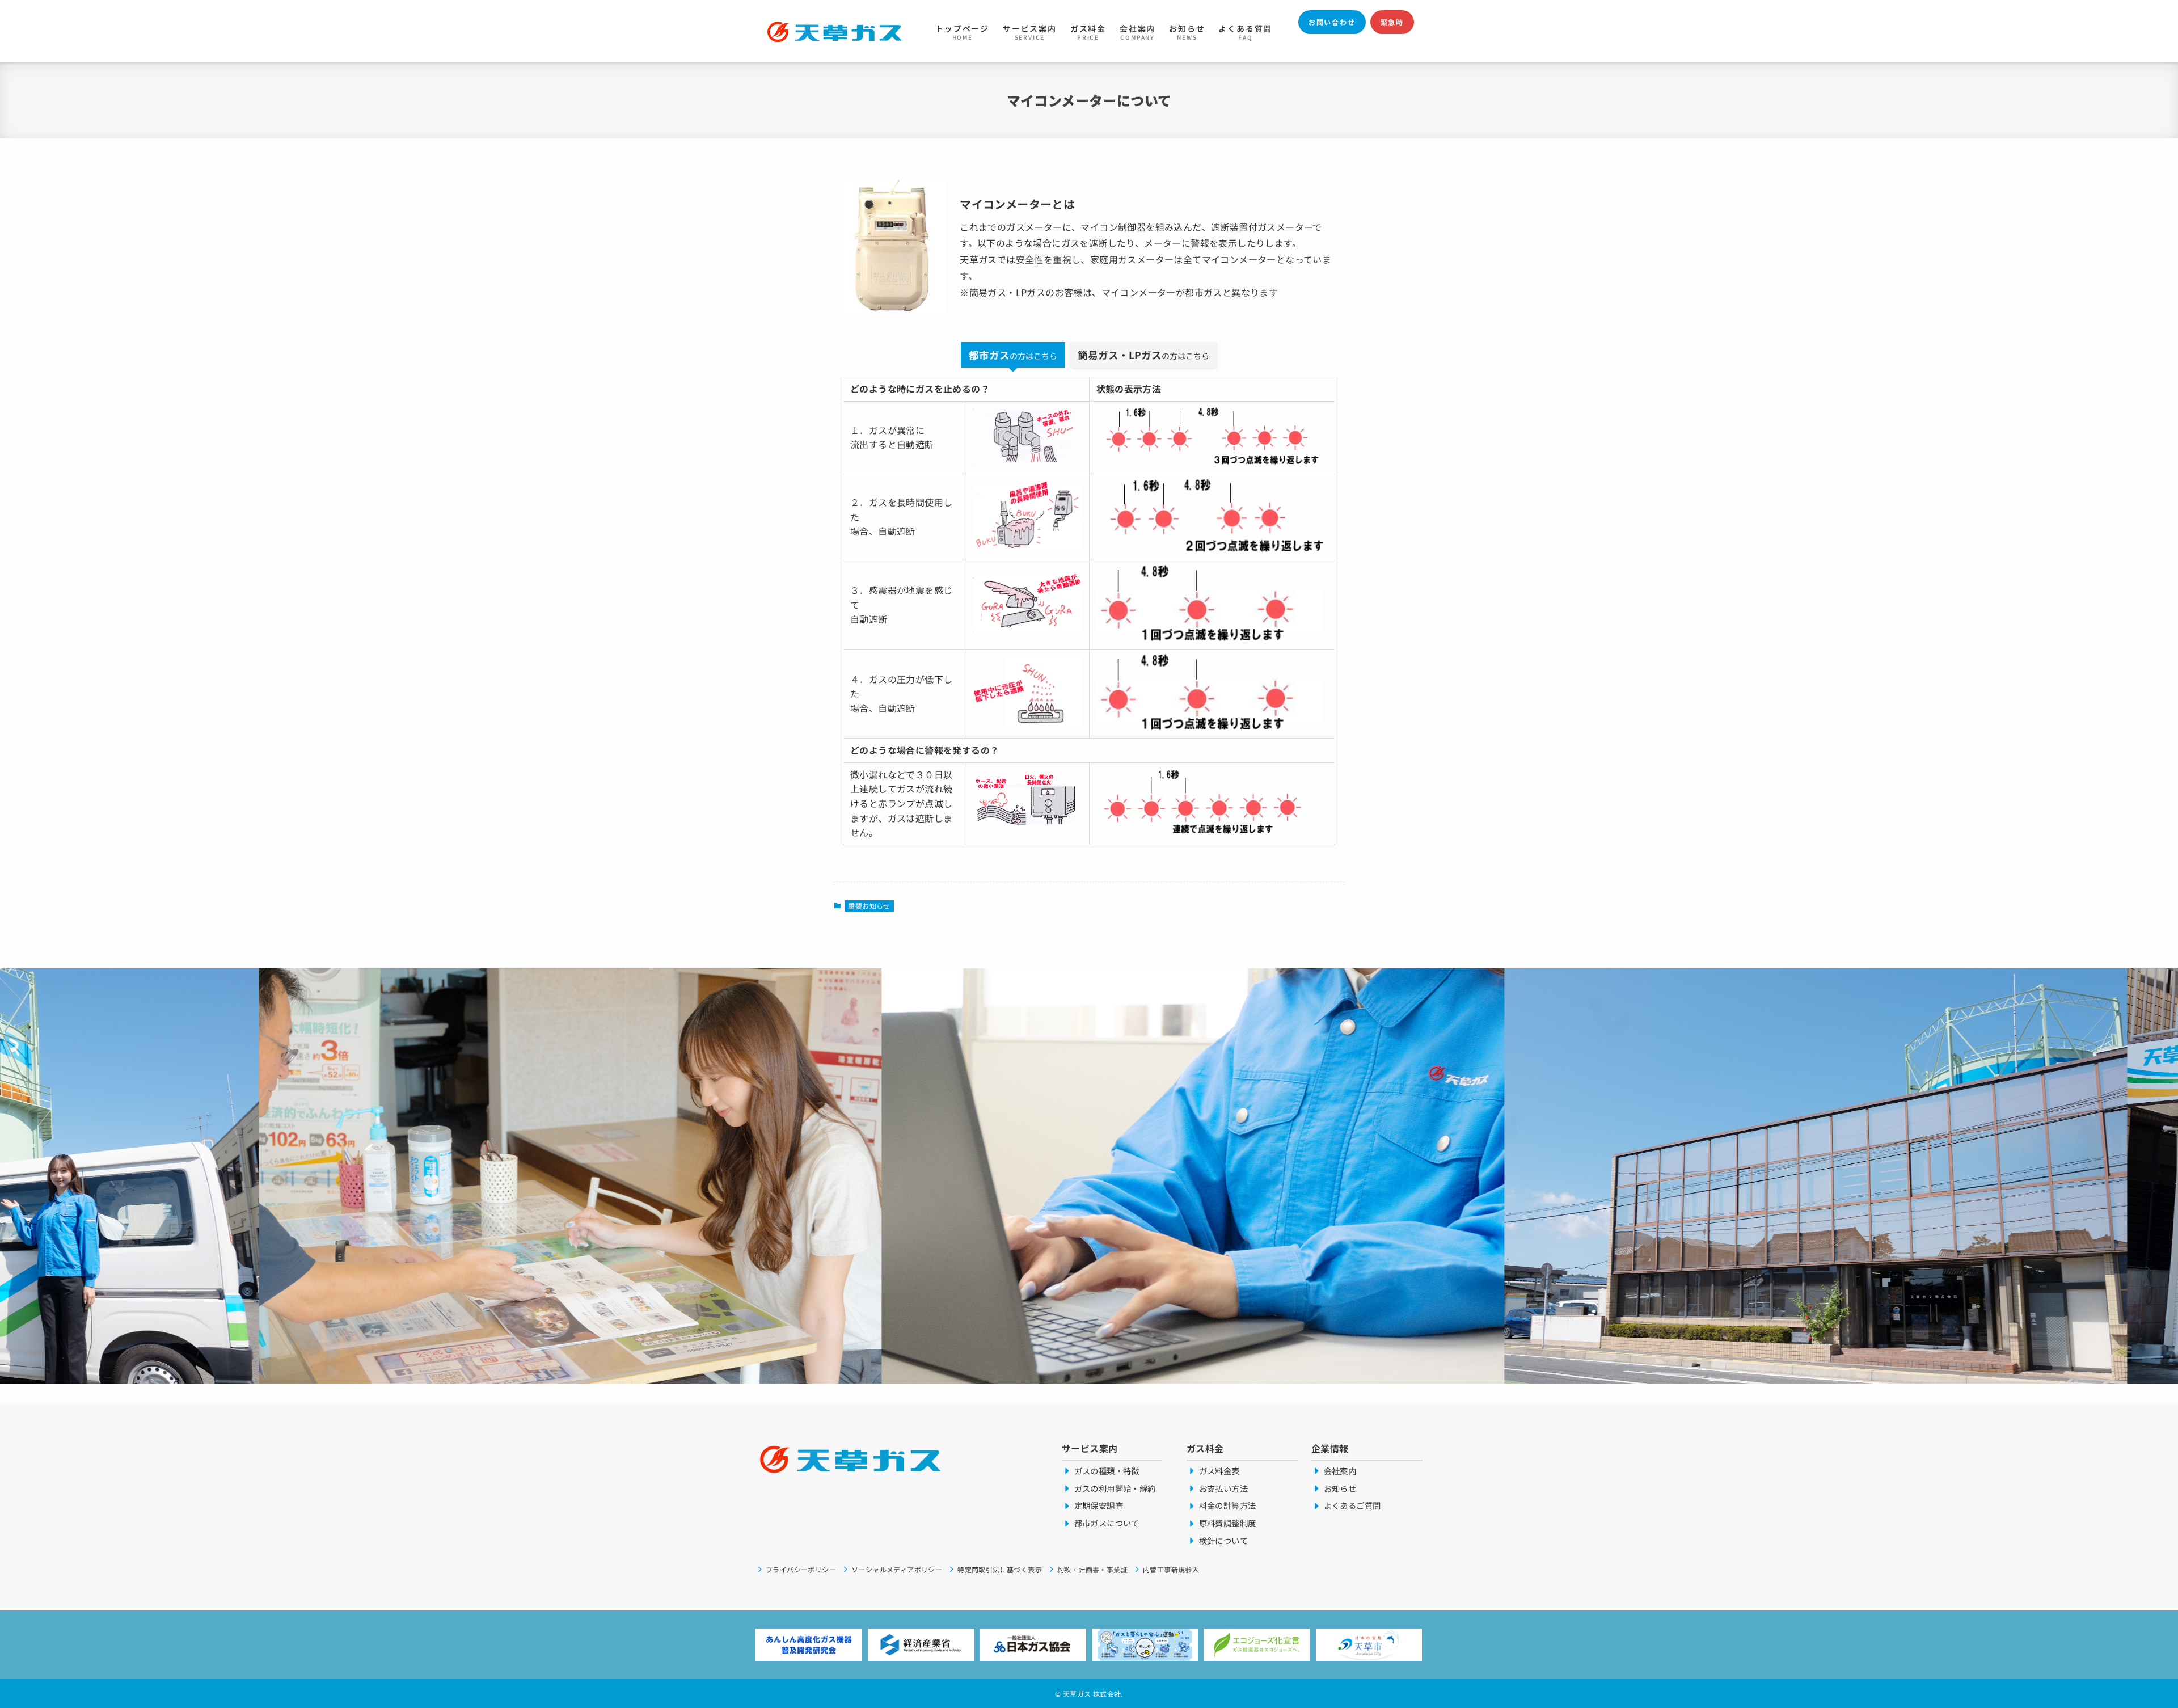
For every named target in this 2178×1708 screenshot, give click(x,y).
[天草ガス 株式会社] (835, 31)
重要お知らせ (869, 906)
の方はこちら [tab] (1013, 355)
